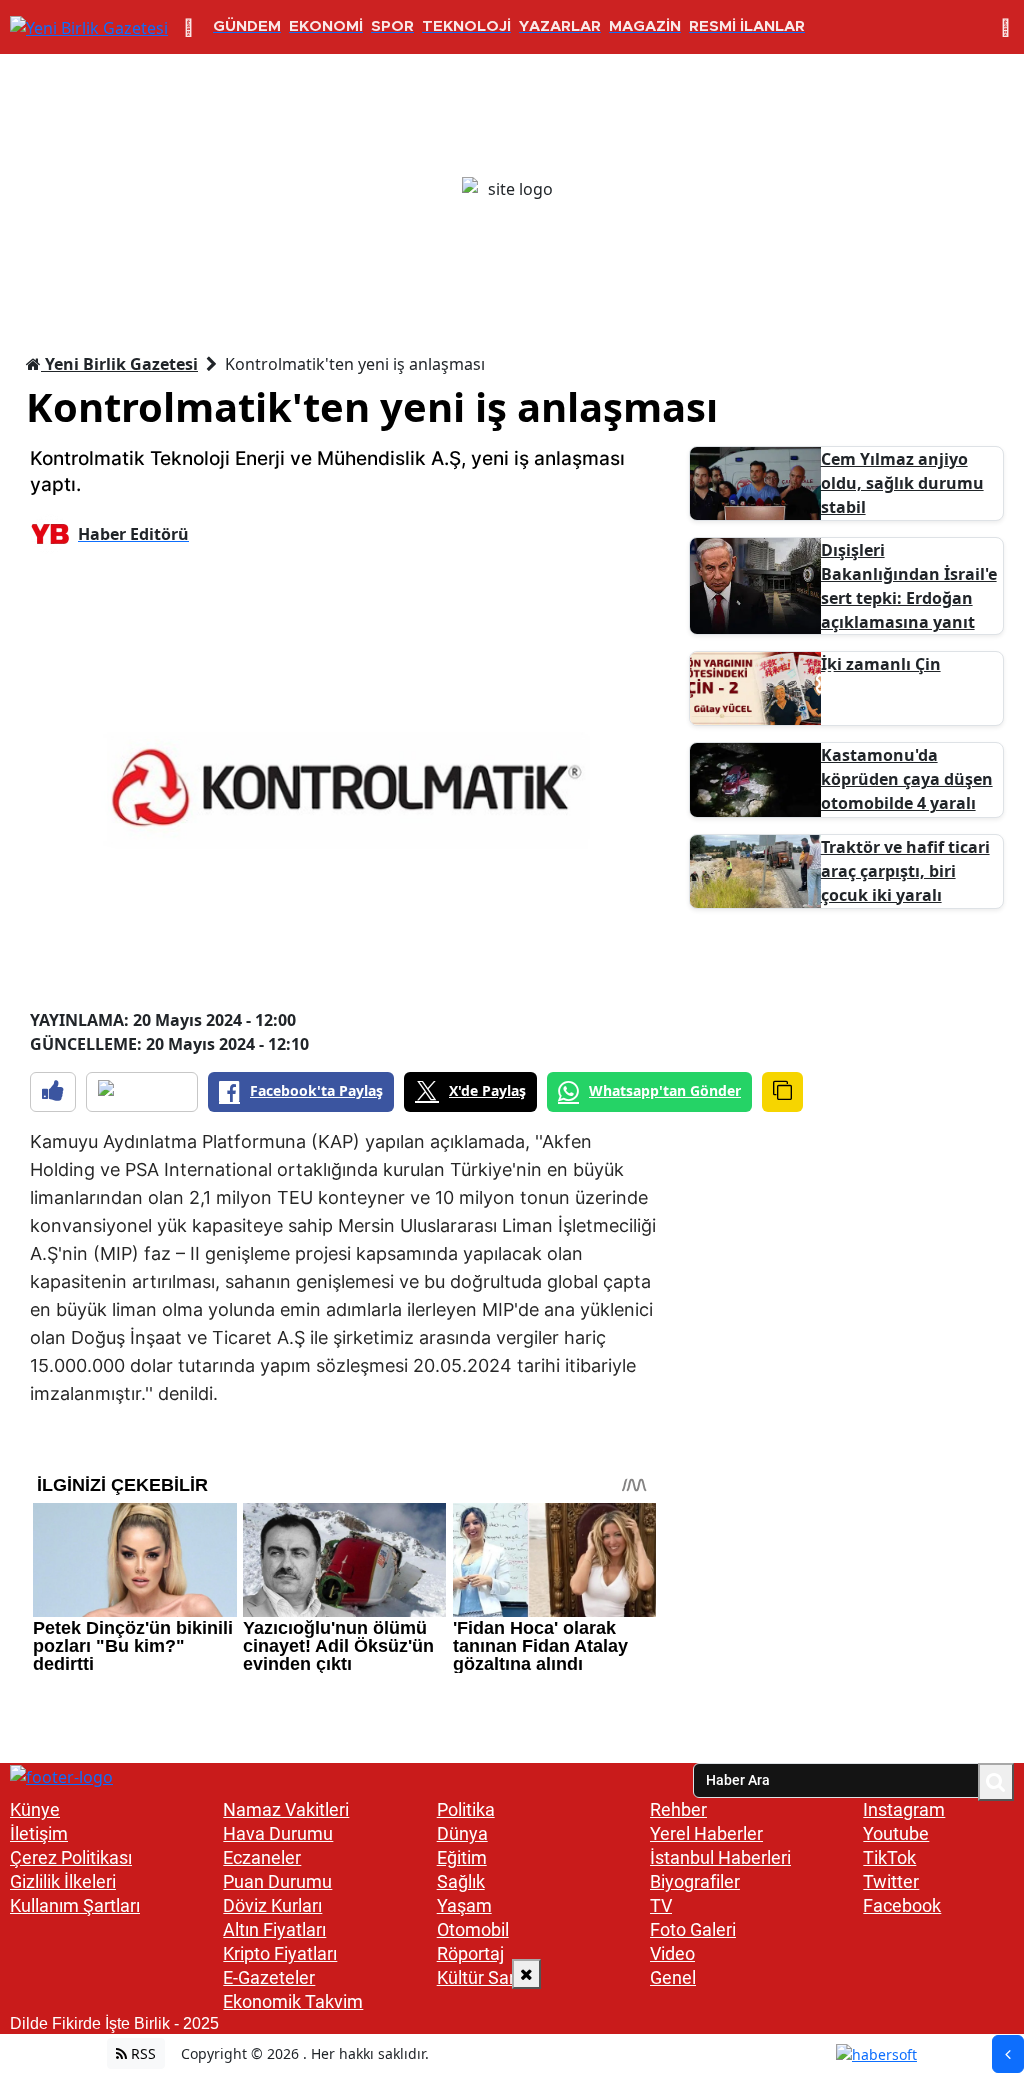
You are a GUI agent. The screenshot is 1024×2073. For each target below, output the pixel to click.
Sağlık (461, 1881)
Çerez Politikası (71, 1857)
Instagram (904, 1809)
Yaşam (464, 1905)
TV (661, 1905)
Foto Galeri (693, 1929)
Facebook (902, 1905)
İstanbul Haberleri (720, 1857)
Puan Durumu (277, 1881)
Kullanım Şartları (75, 1905)
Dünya (462, 1833)
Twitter (891, 1881)
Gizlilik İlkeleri (63, 1881)
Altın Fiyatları (274, 1929)
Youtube (896, 1833)
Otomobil (473, 1929)
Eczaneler (262, 1857)
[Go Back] (1008, 2054)
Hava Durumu (278, 1833)
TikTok (889, 1857)
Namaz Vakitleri (286, 1809)
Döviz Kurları (272, 1905)
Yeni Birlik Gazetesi (119, 364)
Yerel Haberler (706, 1833)
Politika (466, 1809)
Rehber (678, 1809)
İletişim (39, 1833)
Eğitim (462, 1857)
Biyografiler (695, 1881)
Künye (35, 1809)
